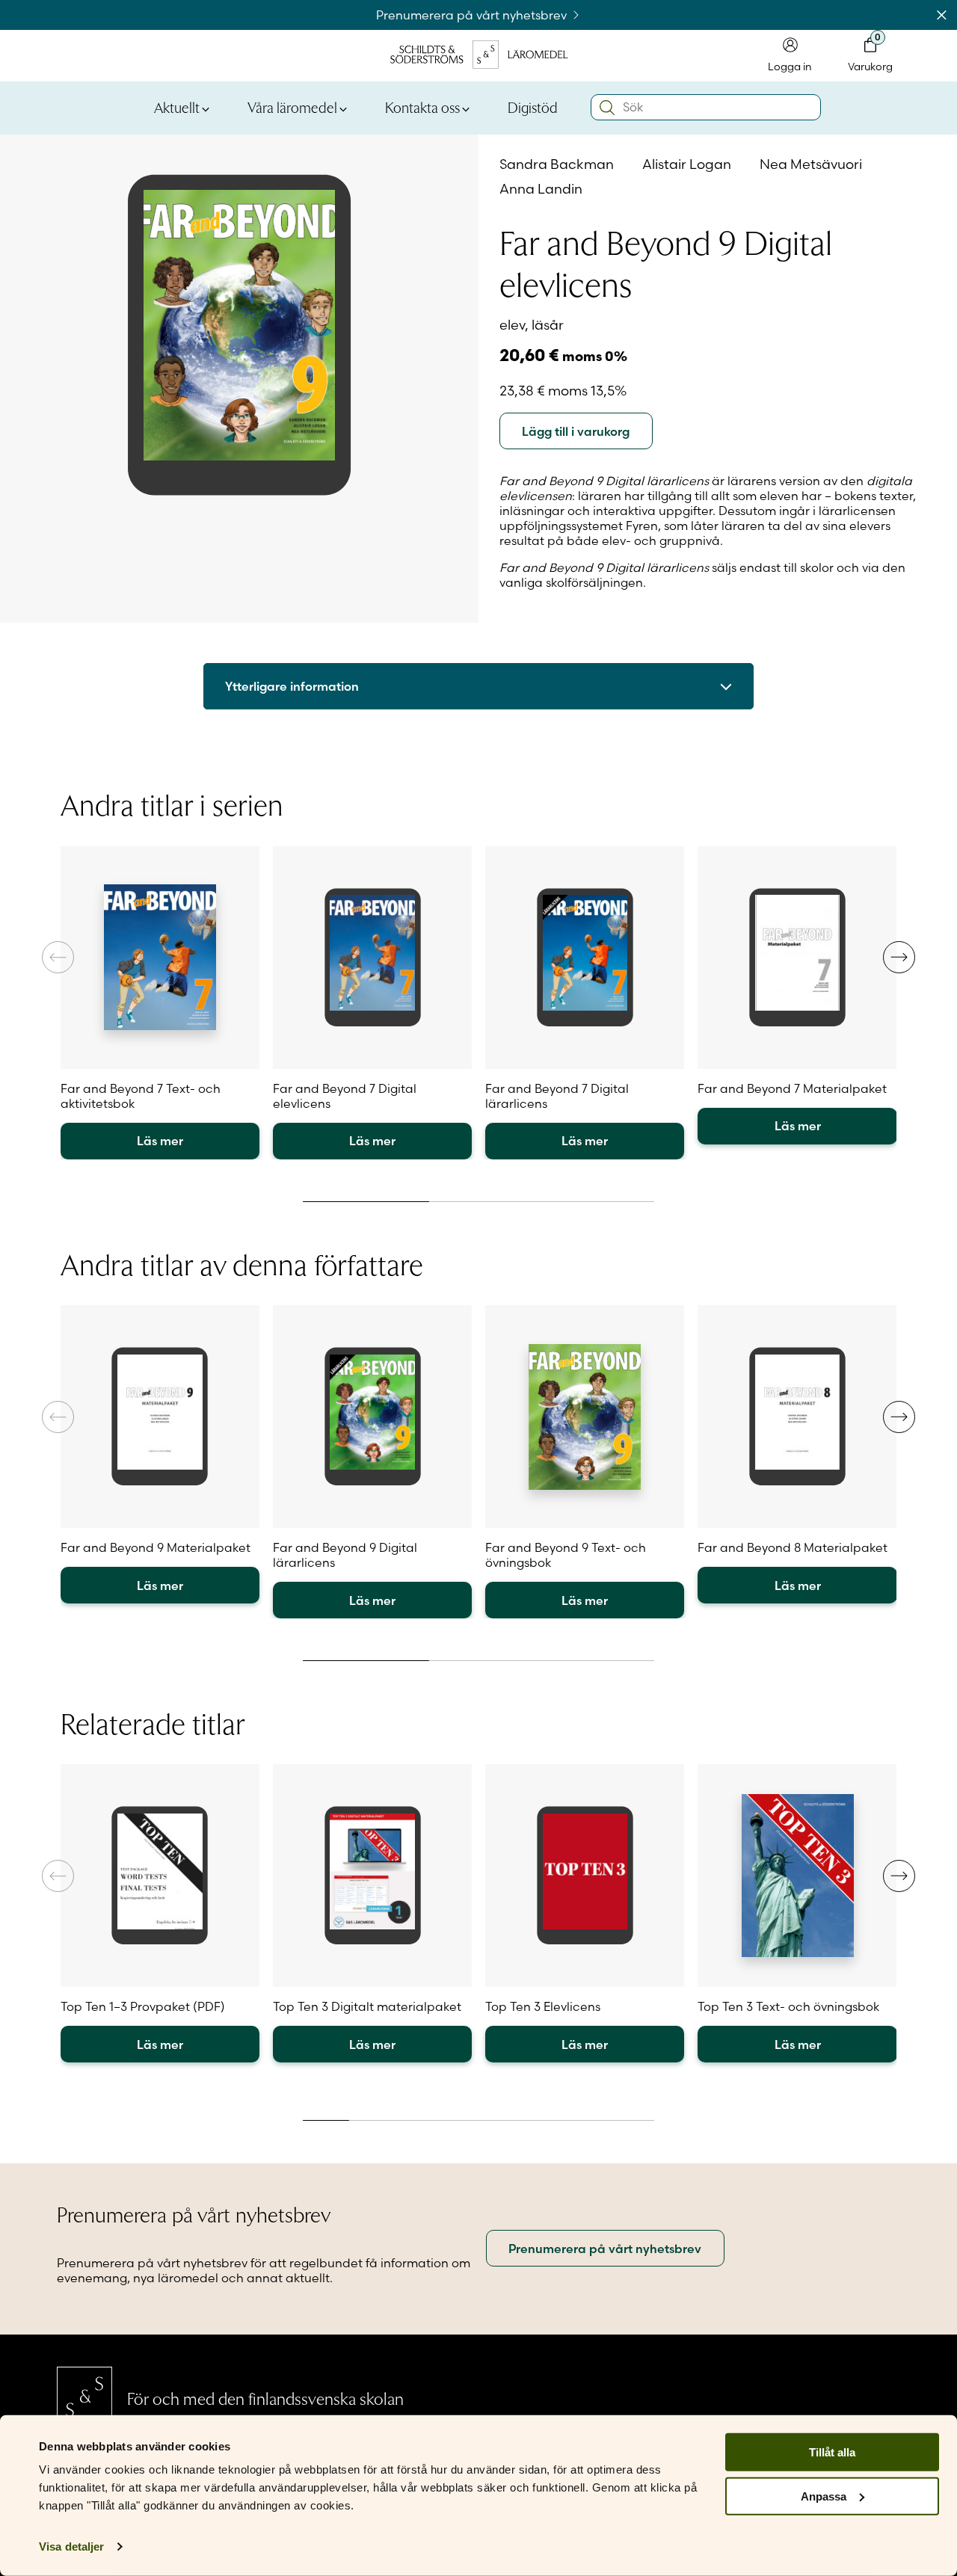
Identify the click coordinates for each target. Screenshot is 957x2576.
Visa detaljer (71, 2546)
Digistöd (533, 107)
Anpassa (824, 2496)
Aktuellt (177, 107)
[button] (899, 957)
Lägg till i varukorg (576, 431)
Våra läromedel (292, 107)
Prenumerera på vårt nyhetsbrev (473, 15)
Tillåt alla (832, 2452)
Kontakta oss (422, 107)
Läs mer (160, 1141)
